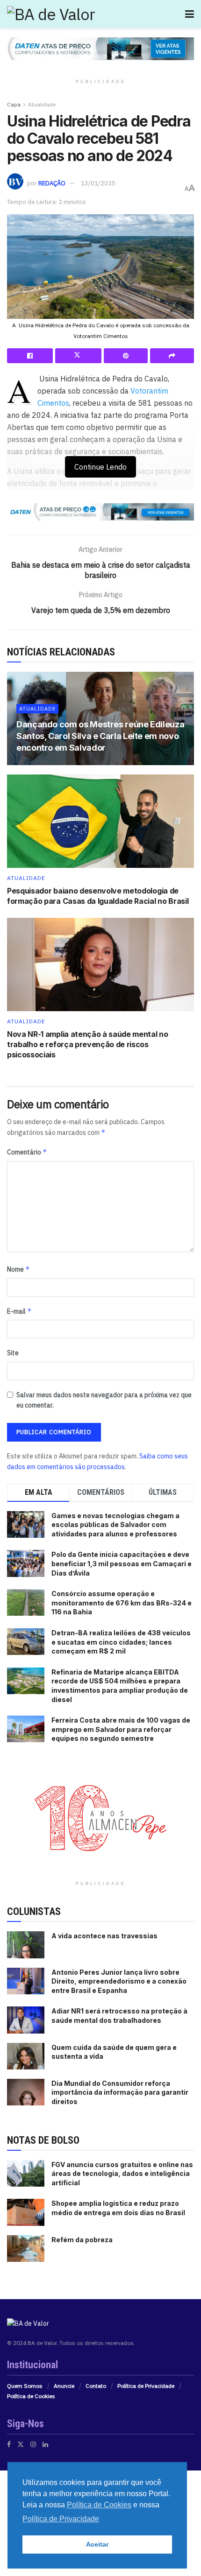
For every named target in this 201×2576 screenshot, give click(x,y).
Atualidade (42, 104)
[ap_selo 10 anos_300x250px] (100, 1817)
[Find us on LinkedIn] (45, 2444)
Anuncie (64, 2386)
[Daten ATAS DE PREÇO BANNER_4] (100, 48)
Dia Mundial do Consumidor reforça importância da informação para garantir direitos (120, 2092)
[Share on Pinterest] (126, 356)
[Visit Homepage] (51, 14)
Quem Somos (25, 2386)
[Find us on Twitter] (21, 2444)
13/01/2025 (98, 183)
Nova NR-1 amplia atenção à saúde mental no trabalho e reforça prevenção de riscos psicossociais (88, 1045)
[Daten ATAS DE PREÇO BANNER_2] (100, 511)
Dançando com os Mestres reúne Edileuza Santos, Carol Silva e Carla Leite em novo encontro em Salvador (100, 736)
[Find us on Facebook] (9, 2444)
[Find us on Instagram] (33, 2444)
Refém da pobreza (82, 2240)
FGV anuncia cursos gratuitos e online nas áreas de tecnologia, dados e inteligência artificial (122, 2174)
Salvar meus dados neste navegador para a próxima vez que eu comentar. (104, 1400)
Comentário (27, 1152)
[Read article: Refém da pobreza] (26, 2249)
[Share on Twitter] (78, 356)
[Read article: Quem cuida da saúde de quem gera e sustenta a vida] (26, 2056)
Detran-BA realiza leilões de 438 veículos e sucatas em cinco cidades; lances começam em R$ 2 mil (121, 1642)
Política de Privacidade (146, 2386)
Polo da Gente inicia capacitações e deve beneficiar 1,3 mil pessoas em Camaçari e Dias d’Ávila (122, 1563)
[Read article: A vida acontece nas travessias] (26, 1945)
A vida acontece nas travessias (104, 1936)
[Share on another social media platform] (172, 356)
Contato (96, 2386)
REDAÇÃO (52, 183)
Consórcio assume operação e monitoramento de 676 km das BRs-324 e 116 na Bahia (122, 1603)
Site (13, 1353)
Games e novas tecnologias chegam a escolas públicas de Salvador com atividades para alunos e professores (115, 1525)
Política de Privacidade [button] (61, 2519)
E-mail (19, 1311)
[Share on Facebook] (30, 356)
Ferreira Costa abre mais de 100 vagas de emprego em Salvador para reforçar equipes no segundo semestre (121, 1729)
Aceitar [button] (97, 2544)
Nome (18, 1269)
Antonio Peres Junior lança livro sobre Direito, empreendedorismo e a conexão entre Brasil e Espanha (119, 1981)
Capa (14, 104)
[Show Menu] (190, 14)
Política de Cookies (31, 2396)
